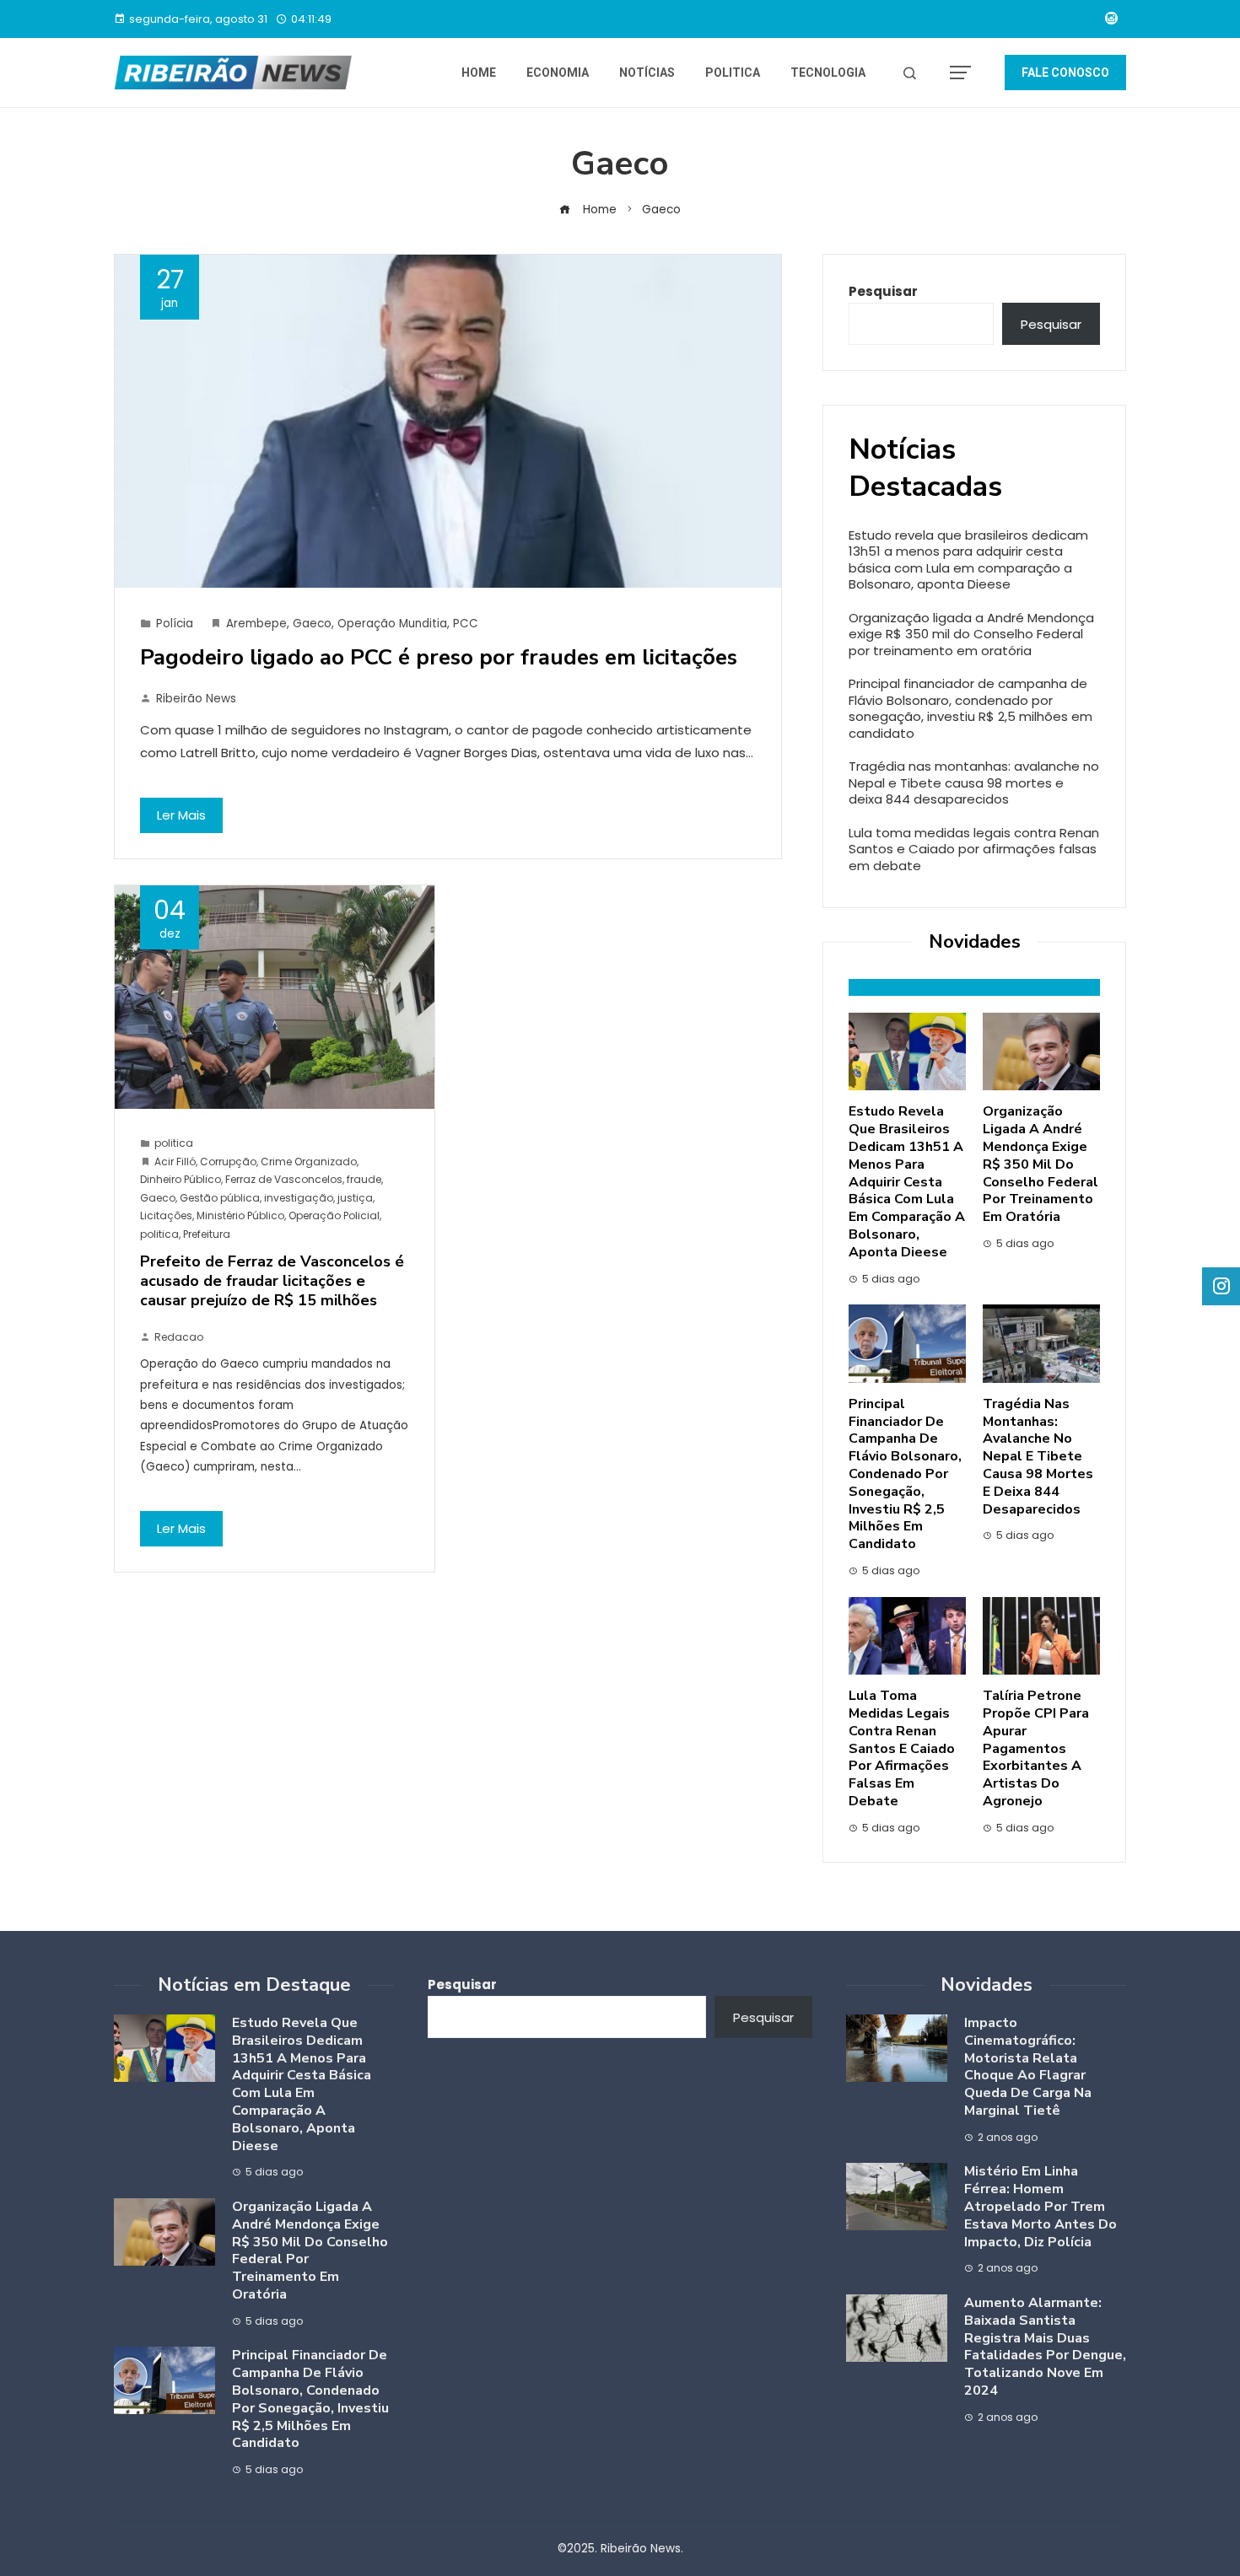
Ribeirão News (196, 699)
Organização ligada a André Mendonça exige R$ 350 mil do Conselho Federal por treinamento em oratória (971, 634)
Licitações (166, 1215)
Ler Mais (181, 815)
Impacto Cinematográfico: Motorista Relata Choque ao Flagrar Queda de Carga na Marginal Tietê (1028, 2067)
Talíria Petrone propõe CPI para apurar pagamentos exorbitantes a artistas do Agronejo (1036, 1748)
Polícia (175, 624)
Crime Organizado (309, 1162)
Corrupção (228, 1162)
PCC (466, 624)
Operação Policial (334, 1215)
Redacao (179, 1337)
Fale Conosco (1065, 73)
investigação (299, 1198)
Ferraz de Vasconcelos (284, 1179)
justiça (355, 1198)
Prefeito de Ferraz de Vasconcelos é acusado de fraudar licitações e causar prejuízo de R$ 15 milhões (272, 1281)
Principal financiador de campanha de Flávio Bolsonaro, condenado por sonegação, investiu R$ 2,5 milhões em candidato (970, 708)
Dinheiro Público (181, 1179)
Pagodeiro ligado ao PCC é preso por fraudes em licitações (439, 657)
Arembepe (256, 624)
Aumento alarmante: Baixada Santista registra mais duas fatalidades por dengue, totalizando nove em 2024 (1045, 2347)
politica (174, 1143)
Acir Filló (175, 1162)
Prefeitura (207, 1234)
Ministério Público (240, 1215)
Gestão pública (220, 1198)
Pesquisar (883, 291)
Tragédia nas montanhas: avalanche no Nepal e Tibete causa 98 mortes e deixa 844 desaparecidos (974, 782)
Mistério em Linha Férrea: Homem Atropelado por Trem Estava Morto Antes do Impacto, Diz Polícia (1041, 2206)
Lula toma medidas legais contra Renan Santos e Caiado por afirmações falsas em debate (974, 849)
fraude (364, 1179)
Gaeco (312, 624)
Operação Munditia (392, 624)
